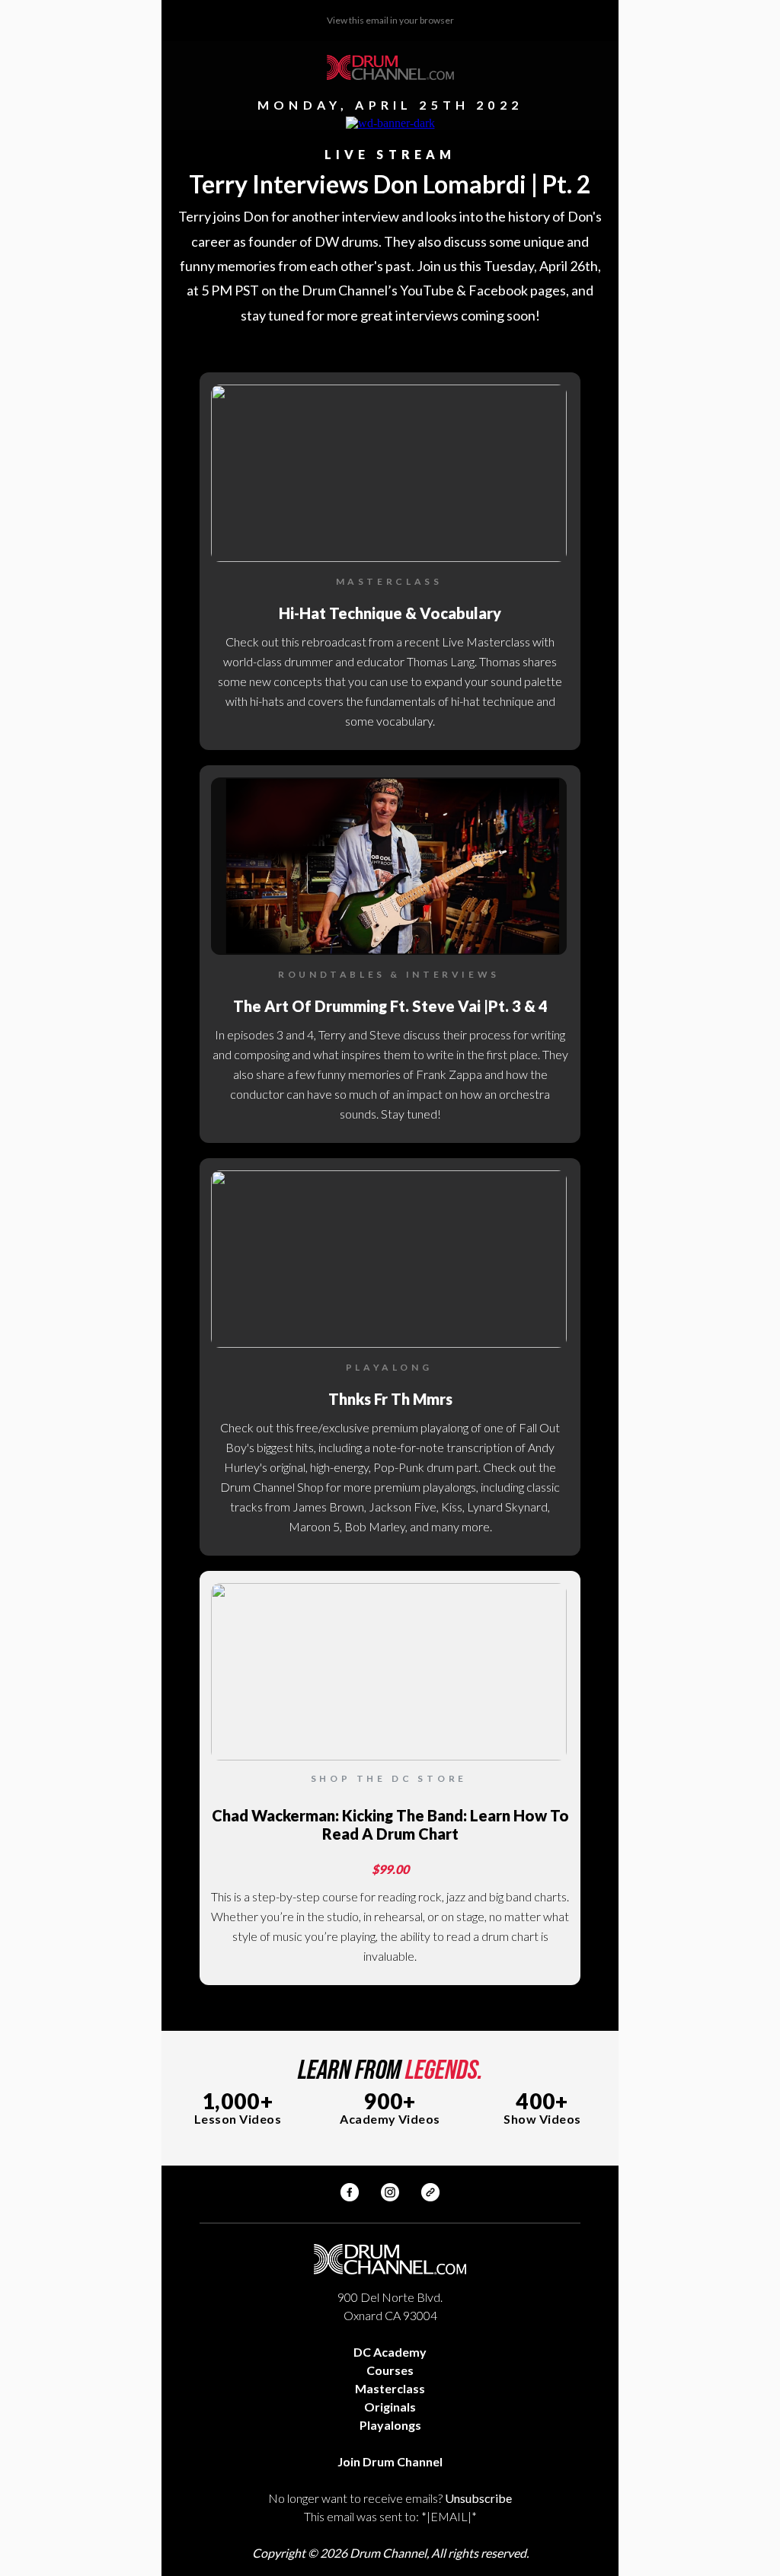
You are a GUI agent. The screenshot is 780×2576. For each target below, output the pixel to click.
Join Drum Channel (390, 2461)
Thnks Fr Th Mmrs (390, 1399)
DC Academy (390, 2352)
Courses (390, 2370)
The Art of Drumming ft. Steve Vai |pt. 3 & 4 (390, 1006)
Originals (390, 2407)
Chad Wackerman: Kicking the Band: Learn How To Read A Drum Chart (390, 1824)
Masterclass (390, 2388)
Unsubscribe (478, 2498)
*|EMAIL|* (449, 2516)
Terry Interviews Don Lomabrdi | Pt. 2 (390, 184)
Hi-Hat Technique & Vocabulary (390, 613)
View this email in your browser (390, 20)
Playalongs (390, 2425)
